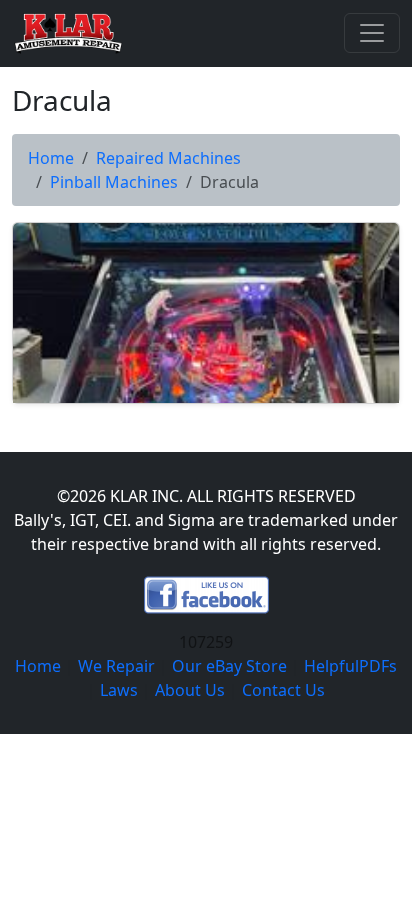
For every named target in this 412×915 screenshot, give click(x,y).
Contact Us (283, 690)
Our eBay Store (229, 666)
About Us (190, 690)
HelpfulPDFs (350, 666)
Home (51, 158)
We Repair (116, 666)
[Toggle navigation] (372, 33)
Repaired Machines (168, 158)
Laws (119, 690)
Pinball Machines (114, 182)
